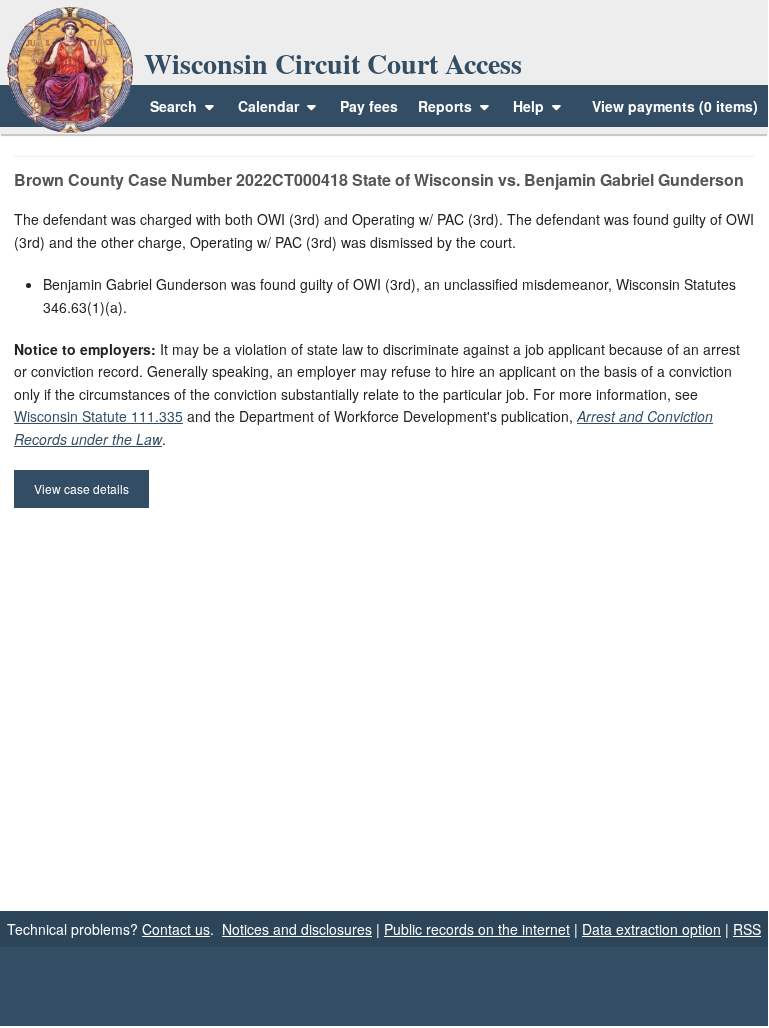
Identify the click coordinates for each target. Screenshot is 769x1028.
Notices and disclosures (297, 929)
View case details (81, 488)
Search (173, 106)
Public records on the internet (477, 929)
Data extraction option (651, 929)
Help (530, 106)
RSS (747, 929)
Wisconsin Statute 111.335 (98, 416)
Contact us (176, 929)
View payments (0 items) (675, 106)
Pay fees (369, 106)
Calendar (268, 106)
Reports (445, 106)
